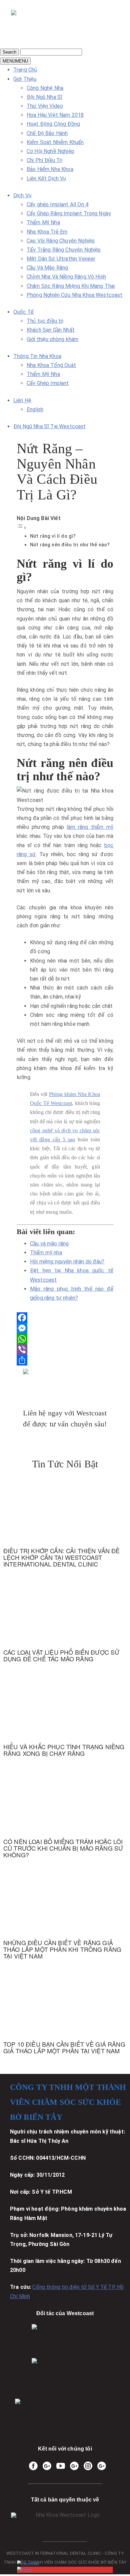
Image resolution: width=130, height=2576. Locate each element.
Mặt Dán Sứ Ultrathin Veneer (61, 259)
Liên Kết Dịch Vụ (46, 179)
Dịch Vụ (22, 195)
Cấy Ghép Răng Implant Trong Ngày (69, 213)
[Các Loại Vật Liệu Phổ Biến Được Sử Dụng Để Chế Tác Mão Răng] (65, 1627)
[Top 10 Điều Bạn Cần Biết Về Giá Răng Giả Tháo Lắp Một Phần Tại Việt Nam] (65, 2019)
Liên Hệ (22, 400)
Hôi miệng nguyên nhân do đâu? (67, 1262)
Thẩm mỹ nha (46, 1253)
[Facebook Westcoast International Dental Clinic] (33, 2466)
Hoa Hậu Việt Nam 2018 (55, 115)
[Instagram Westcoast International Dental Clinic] (88, 2466)
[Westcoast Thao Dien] (102, 2466)
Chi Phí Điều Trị (45, 160)
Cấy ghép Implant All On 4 (57, 204)
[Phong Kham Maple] (65, 2375)
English (35, 409)
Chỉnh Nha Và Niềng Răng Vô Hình (66, 277)
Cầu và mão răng (49, 1244)
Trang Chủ (25, 70)
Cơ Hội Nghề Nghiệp (50, 151)
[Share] (65, 1360)
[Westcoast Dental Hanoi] (74, 2466)
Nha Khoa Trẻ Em (47, 232)
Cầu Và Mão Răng (47, 268)
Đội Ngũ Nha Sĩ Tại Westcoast (49, 426)
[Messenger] (65, 1328)
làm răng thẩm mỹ (90, 827)
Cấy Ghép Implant (48, 383)
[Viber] (65, 1350)
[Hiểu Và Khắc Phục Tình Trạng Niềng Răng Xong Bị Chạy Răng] (65, 1721)
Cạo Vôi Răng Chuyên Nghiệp (61, 241)
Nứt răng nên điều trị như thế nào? (70, 545)
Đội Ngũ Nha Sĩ (44, 97)
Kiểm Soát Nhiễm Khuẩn (55, 142)
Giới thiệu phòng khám (52, 339)
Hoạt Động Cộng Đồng (53, 124)
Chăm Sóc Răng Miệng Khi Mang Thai (71, 286)
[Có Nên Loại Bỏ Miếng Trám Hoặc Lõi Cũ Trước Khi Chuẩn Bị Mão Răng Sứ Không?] (65, 1819)
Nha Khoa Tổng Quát (51, 365)
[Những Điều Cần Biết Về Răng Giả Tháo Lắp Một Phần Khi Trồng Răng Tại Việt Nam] (65, 1920)
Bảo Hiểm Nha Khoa (50, 169)
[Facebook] (65, 1318)
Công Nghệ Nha (45, 88)
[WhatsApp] (65, 1339)
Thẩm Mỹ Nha (43, 222)
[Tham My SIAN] (65, 2341)
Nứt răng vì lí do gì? (53, 536)
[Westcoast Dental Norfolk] (47, 2466)
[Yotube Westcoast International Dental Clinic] (61, 2466)
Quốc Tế (23, 312)
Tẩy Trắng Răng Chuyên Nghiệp (64, 250)
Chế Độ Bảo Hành (47, 133)
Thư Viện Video (45, 106)
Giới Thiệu (25, 79)
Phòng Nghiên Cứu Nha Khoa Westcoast (75, 295)
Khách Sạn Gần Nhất (51, 330)
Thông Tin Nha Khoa (37, 356)
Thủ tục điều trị (45, 321)
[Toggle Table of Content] (22, 528)
